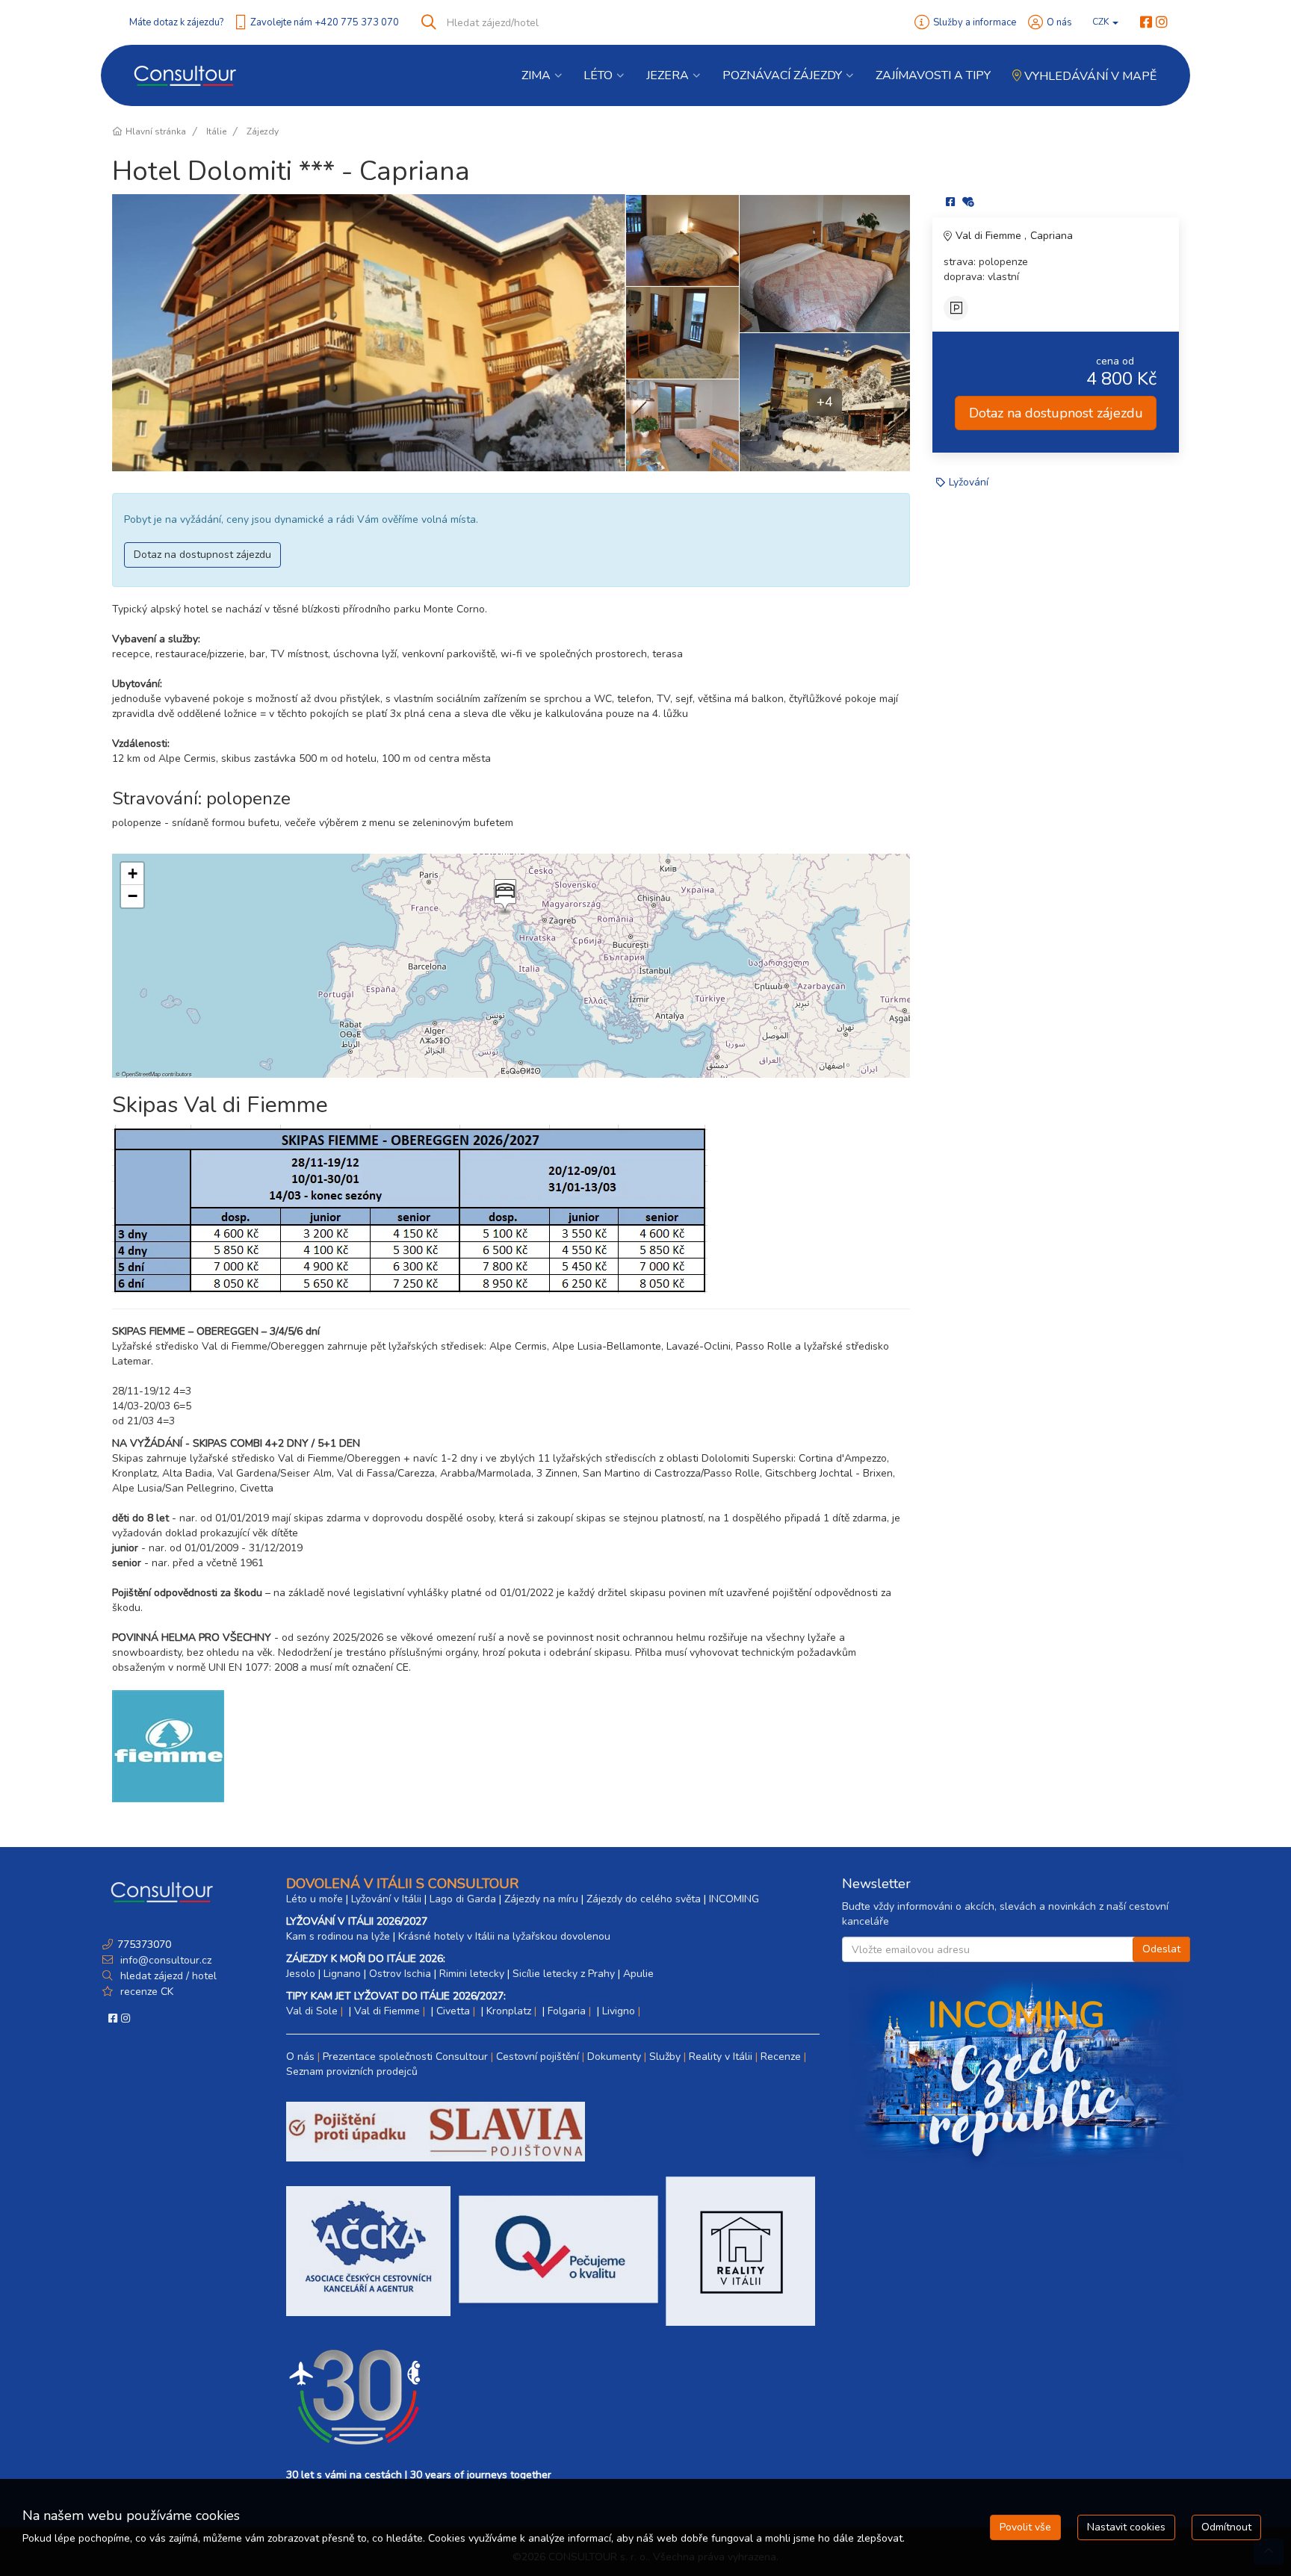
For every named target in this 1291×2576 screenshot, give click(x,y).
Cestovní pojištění (538, 2057)
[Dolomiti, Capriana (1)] (682, 240)
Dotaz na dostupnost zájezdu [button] (202, 555)
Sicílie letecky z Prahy (564, 1974)
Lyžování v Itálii (386, 1899)
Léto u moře (315, 1899)
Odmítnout (1226, 2527)
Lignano (342, 1974)
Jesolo (301, 1974)
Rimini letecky (472, 1974)
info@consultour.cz (164, 1960)
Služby (665, 2057)
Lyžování (969, 482)
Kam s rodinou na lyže (338, 1936)
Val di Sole (312, 2011)
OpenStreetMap (141, 1074)
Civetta (453, 2011)
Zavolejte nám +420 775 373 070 (325, 22)
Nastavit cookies (1126, 2527)
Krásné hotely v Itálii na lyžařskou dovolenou (504, 1936)
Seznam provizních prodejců (352, 2071)
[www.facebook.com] (1146, 22)
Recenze (781, 2057)
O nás (1059, 22)
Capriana (1052, 236)
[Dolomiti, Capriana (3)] (824, 263)
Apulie (638, 1974)
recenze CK (147, 1992)
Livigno (619, 2011)
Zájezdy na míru (541, 1899)
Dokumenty (614, 2057)
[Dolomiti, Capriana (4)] (369, 333)
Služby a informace (975, 22)
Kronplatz (509, 2011)
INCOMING (734, 1899)
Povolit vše (1025, 2527)
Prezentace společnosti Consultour (405, 2057)
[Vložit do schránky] (968, 202)
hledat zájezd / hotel (168, 1976)
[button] (504, 897)
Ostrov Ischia (400, 1974)
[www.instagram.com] (1162, 22)
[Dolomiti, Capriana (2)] (682, 425)
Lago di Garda (463, 1899)
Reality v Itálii (721, 2057)
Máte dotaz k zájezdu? (176, 22)
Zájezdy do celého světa (644, 1899)
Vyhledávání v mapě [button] (1089, 76)
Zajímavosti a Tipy (933, 75)
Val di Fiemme (990, 236)
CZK (1102, 22)
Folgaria (567, 2011)
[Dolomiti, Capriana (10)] (682, 332)
